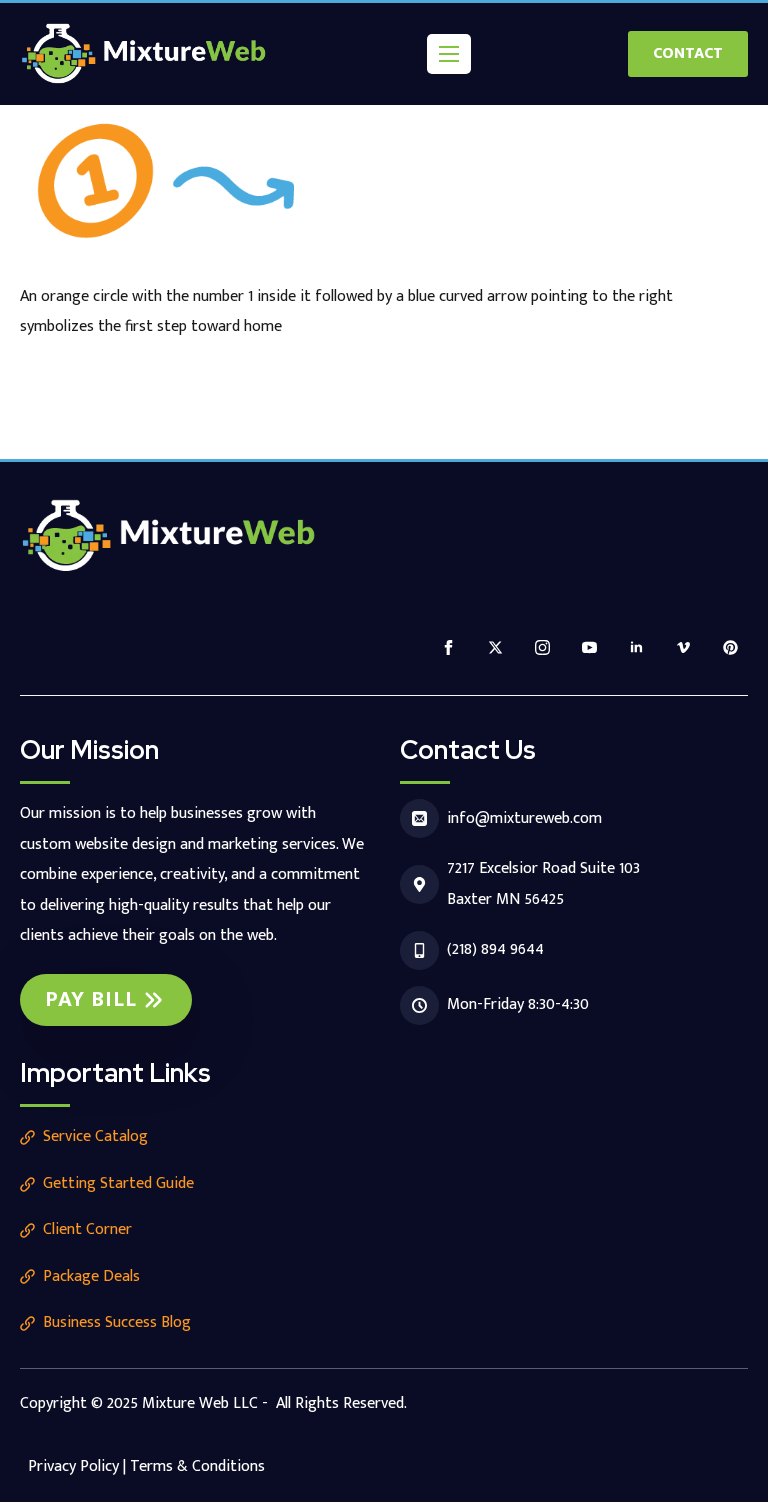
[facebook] (448, 647)
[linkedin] (636, 647)
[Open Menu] (449, 54)
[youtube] (589, 647)
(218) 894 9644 (495, 949)
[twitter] (495, 647)
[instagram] (542, 647)
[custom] (730, 647)
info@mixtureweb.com (524, 818)
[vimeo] (683, 647)
